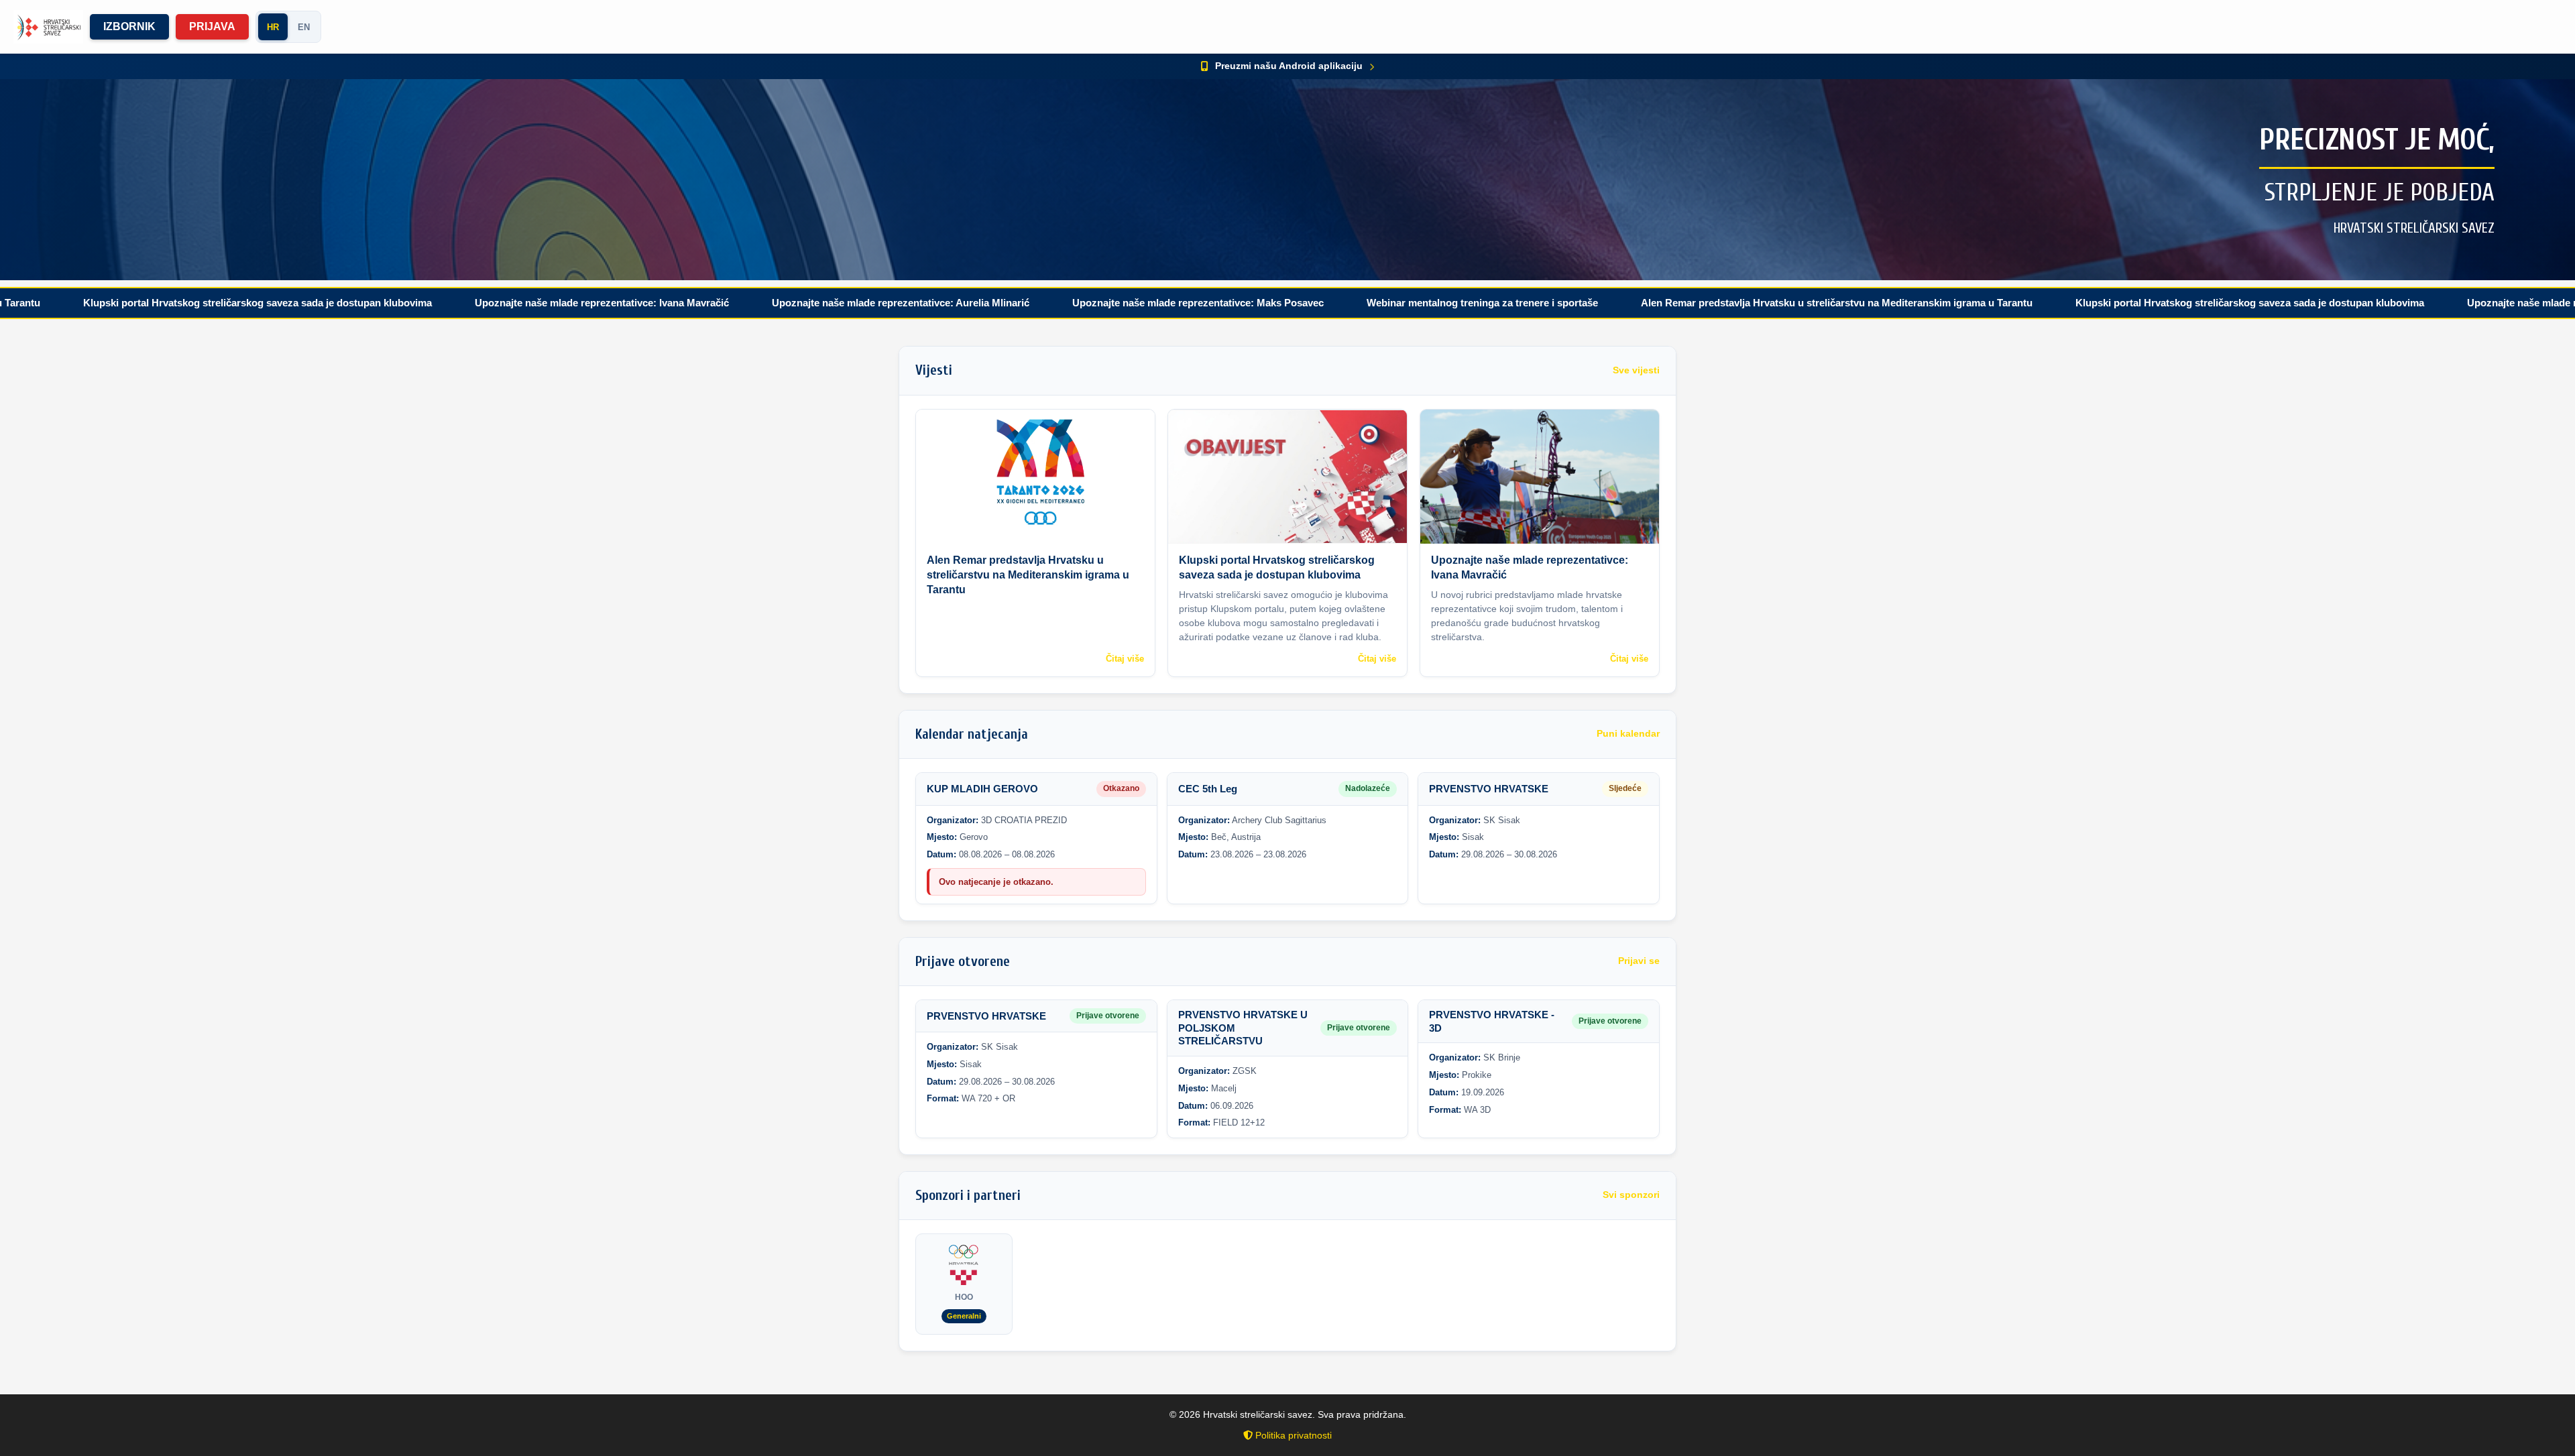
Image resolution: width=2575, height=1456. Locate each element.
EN (304, 27)
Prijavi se (1639, 961)
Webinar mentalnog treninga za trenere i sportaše (1350, 303)
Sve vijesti (1636, 370)
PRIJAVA (212, 26)
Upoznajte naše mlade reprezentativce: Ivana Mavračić (469, 303)
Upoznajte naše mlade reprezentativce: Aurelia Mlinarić (768, 303)
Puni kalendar (1628, 734)
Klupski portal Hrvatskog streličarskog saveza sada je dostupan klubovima (2117, 303)
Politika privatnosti (1292, 1435)
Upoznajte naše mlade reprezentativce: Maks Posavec (1065, 303)
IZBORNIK (129, 26)
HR (273, 27)
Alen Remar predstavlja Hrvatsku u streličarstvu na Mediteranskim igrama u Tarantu (1704, 303)
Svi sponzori (1631, 1195)
